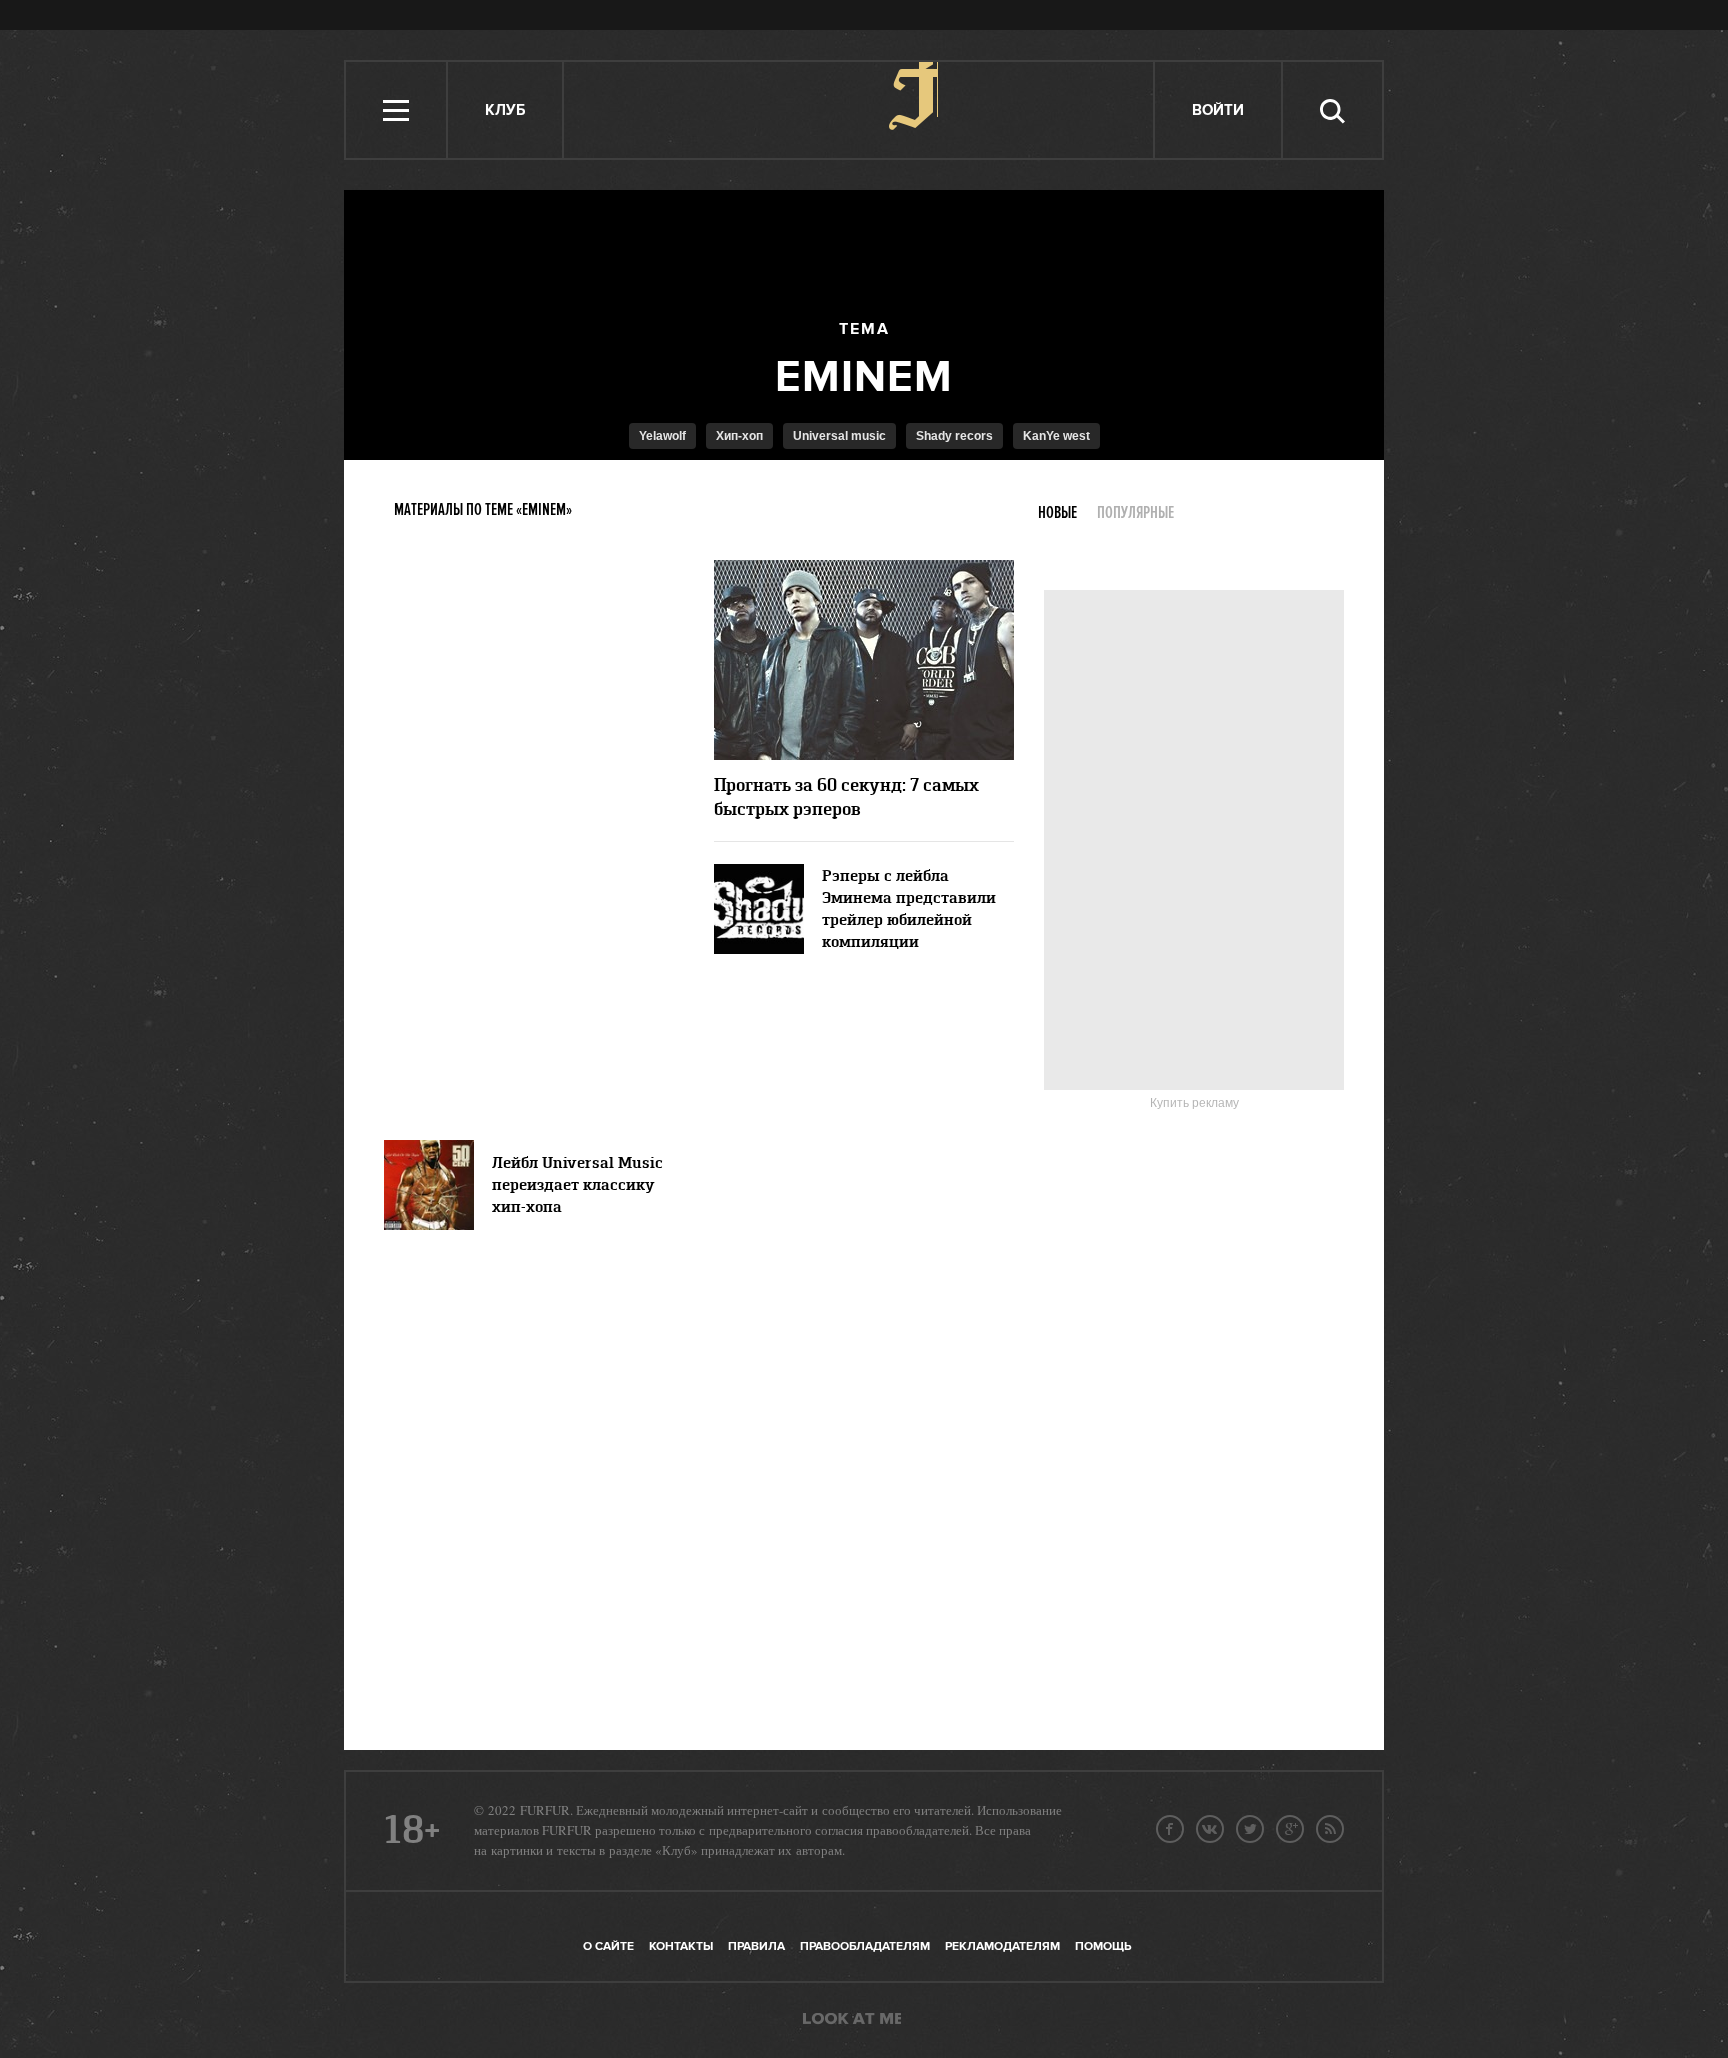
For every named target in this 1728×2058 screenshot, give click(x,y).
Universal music (839, 436)
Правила (756, 1946)
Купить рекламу (1194, 1103)
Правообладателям (865, 1946)
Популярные (1135, 513)
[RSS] (1330, 1829)
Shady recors (954, 436)
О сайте (608, 1946)
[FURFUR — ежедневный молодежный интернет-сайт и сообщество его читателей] (859, 110)
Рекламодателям (1002, 1946)
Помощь (1103, 1946)
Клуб (505, 110)
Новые (1057, 513)
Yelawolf (662, 436)
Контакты (681, 1946)
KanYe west (1056, 436)
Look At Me (852, 2020)
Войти (1218, 110)
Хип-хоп (739, 436)
